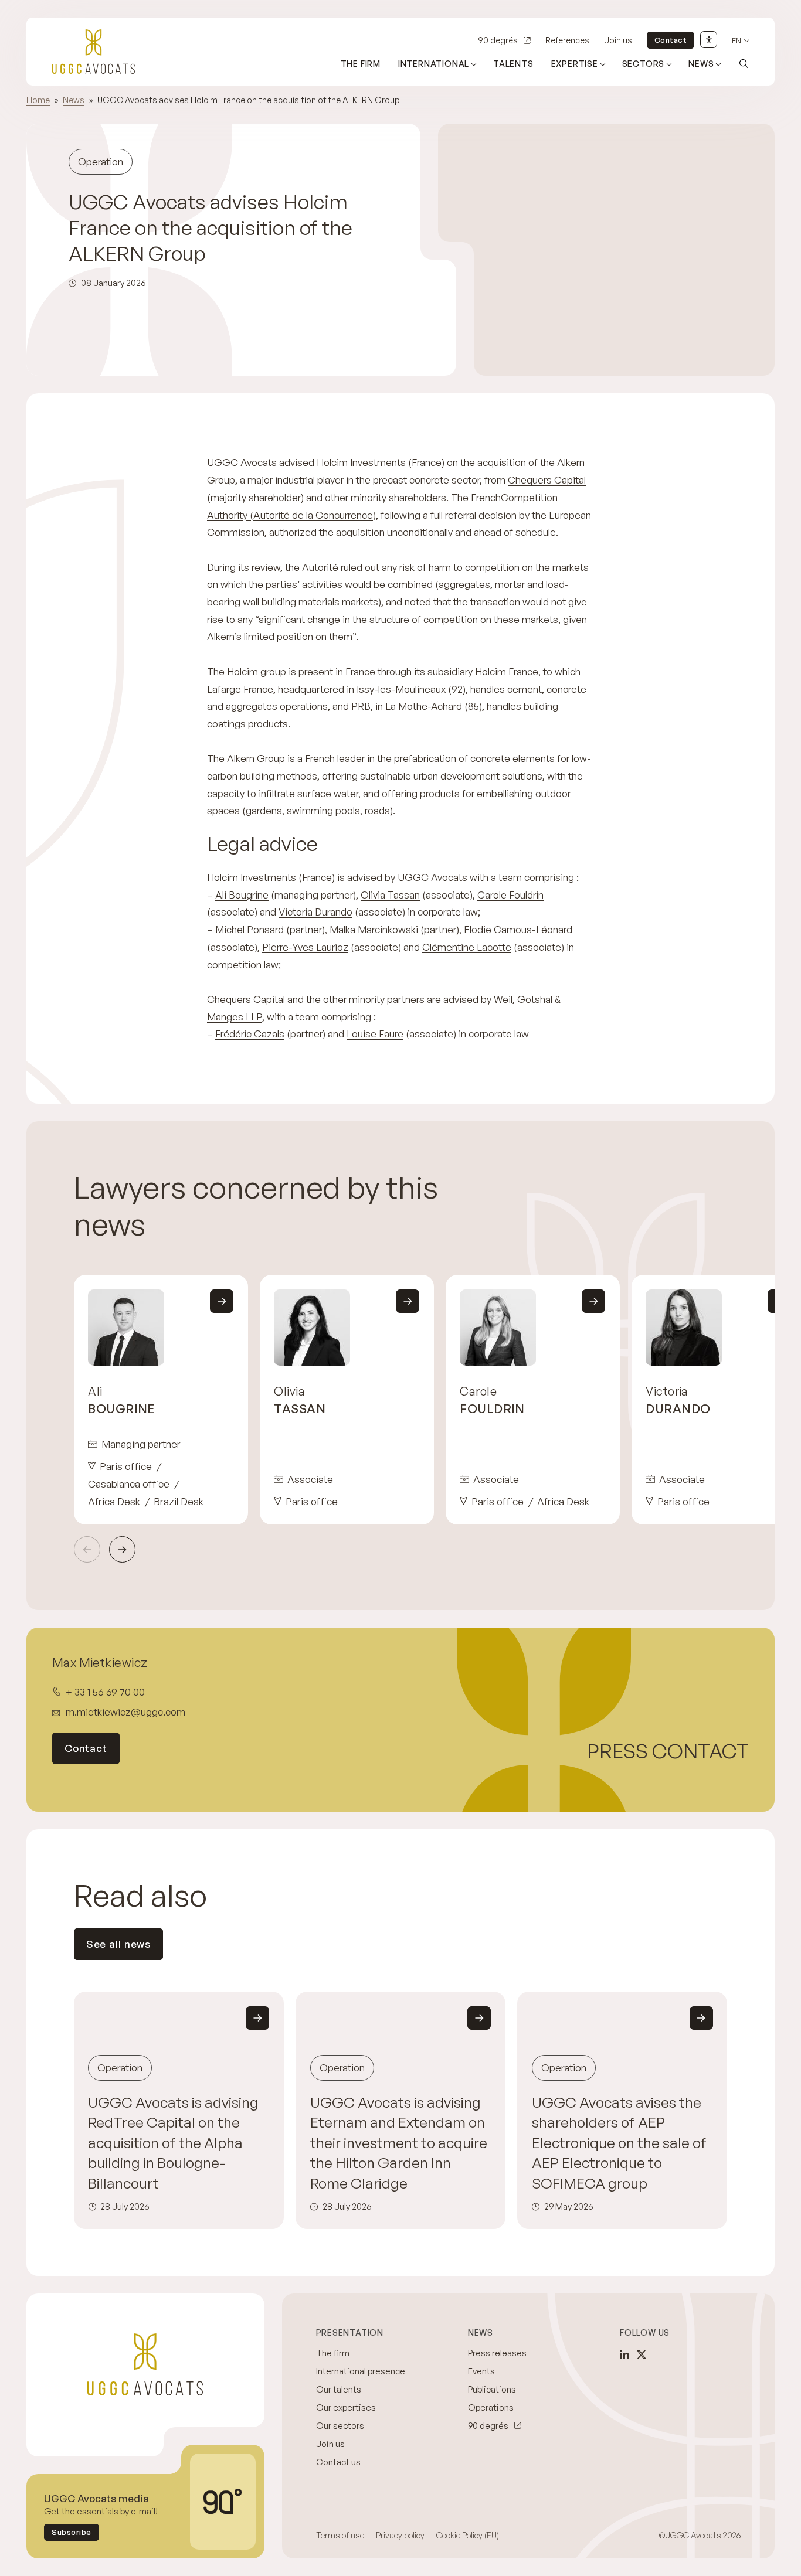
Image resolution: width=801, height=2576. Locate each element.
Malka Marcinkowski (374, 929)
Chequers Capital (547, 480)
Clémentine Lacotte (467, 947)
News (701, 64)
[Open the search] (744, 63)
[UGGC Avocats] (94, 52)
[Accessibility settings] (709, 40)
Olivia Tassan (390, 895)
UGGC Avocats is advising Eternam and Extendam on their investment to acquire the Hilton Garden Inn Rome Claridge (399, 2143)
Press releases (497, 2353)
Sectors (644, 64)
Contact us (338, 2462)
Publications (492, 2389)
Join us (618, 40)
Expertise (575, 64)
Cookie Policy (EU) (468, 2535)
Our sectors (340, 2426)
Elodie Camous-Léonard (518, 929)
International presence (361, 2371)
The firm (361, 64)
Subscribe (72, 2532)
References (567, 40)
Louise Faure (375, 1034)
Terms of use (340, 2535)
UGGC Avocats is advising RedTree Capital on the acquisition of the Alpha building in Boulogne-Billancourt (173, 2143)
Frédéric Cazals (250, 1034)
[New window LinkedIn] (624, 2354)
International (434, 64)
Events (481, 2371)
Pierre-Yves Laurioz (305, 947)
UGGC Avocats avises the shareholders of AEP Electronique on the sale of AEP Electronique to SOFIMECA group (619, 2143)
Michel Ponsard (250, 929)
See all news (118, 1944)
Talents (513, 64)
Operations (491, 2407)
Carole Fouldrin (510, 895)
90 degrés (498, 40)
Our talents (339, 2389)
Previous (87, 1549)
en (736, 41)
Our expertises (346, 2407)
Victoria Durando (315, 912)
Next (122, 1549)
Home (38, 100)
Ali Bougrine (242, 895)
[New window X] (642, 2354)
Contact (671, 40)
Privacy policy (400, 2535)
